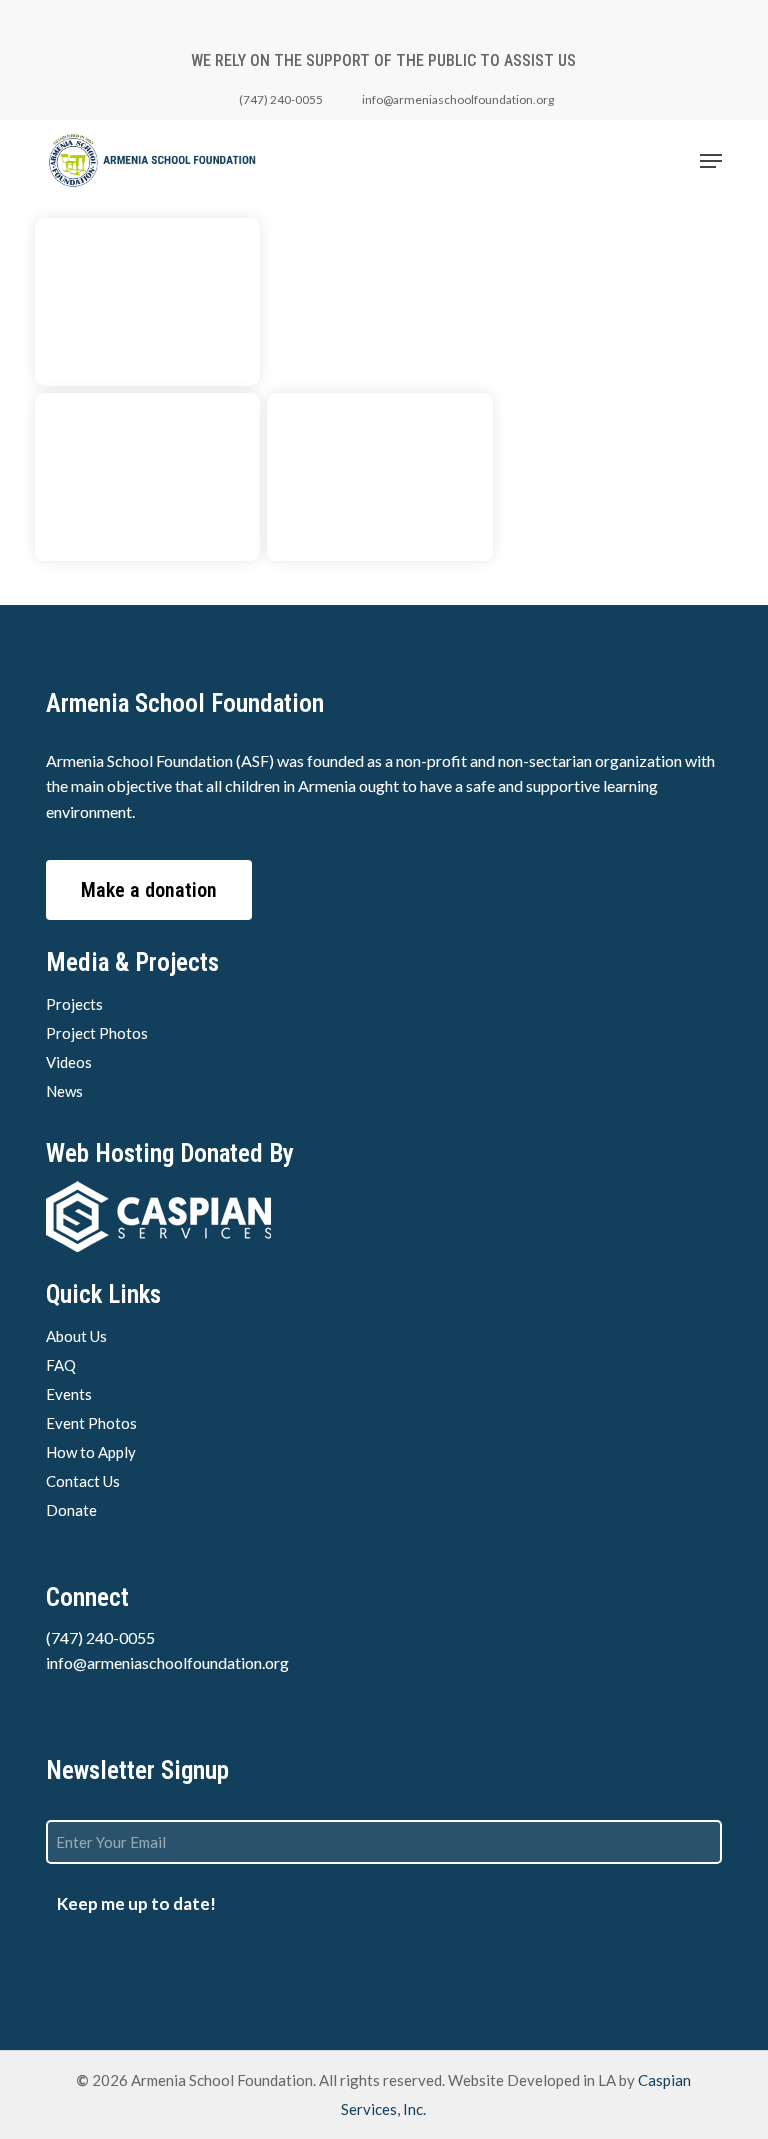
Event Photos (91, 1423)
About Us (76, 1336)
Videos (69, 1062)
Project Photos (97, 1033)
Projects (74, 1004)
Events (69, 1394)
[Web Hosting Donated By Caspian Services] (383, 1216)
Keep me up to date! (136, 1903)
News (64, 1091)
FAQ (61, 1365)
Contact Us (83, 1481)
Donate (71, 1510)
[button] (711, 161)
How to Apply (91, 1452)
